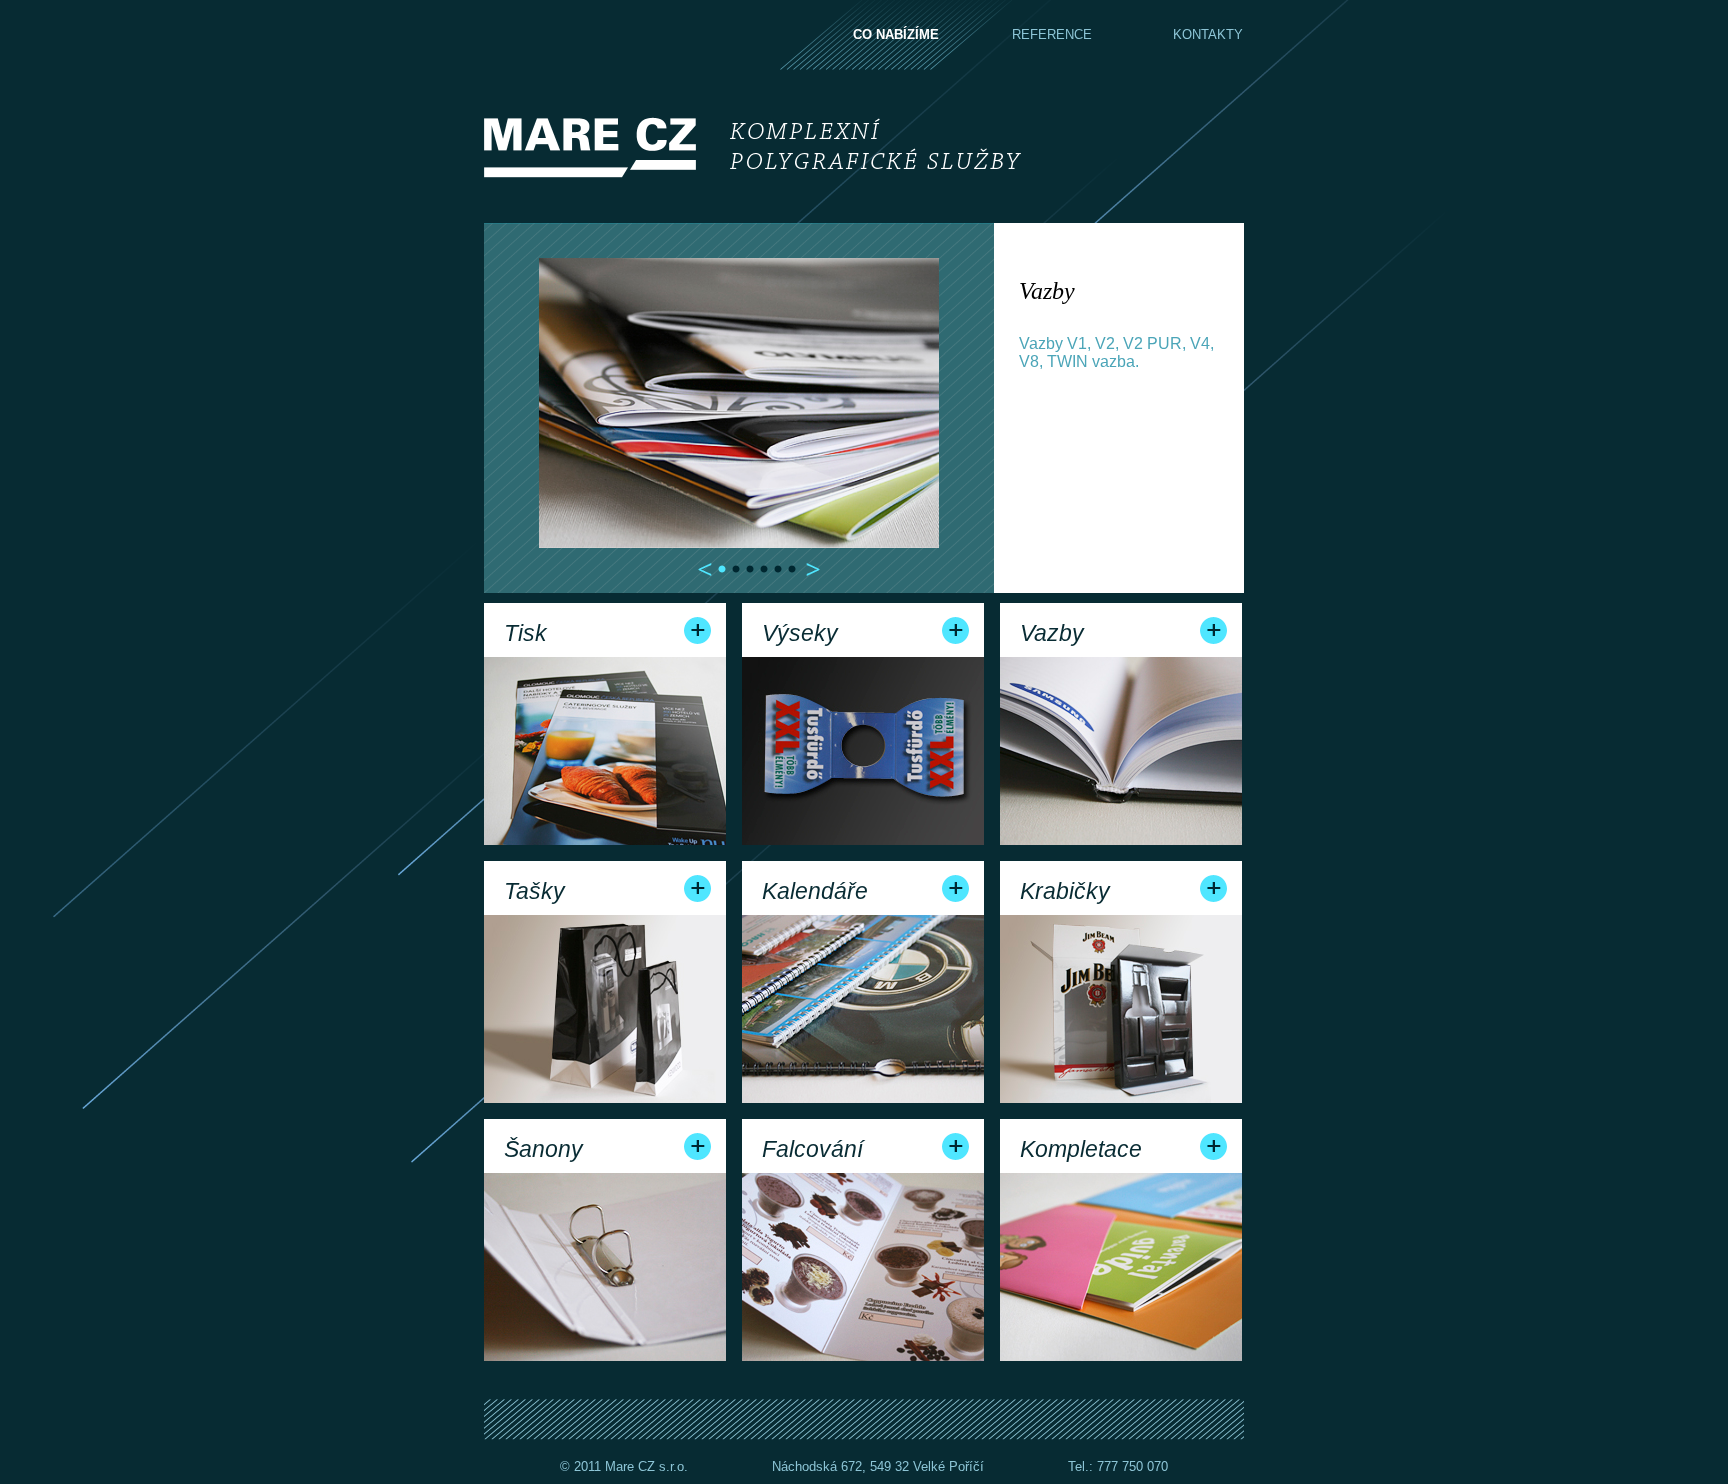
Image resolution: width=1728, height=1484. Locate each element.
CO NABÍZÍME (896, 34)
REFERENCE (1052, 34)
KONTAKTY (1208, 34)
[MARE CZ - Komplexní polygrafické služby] (754, 146)
